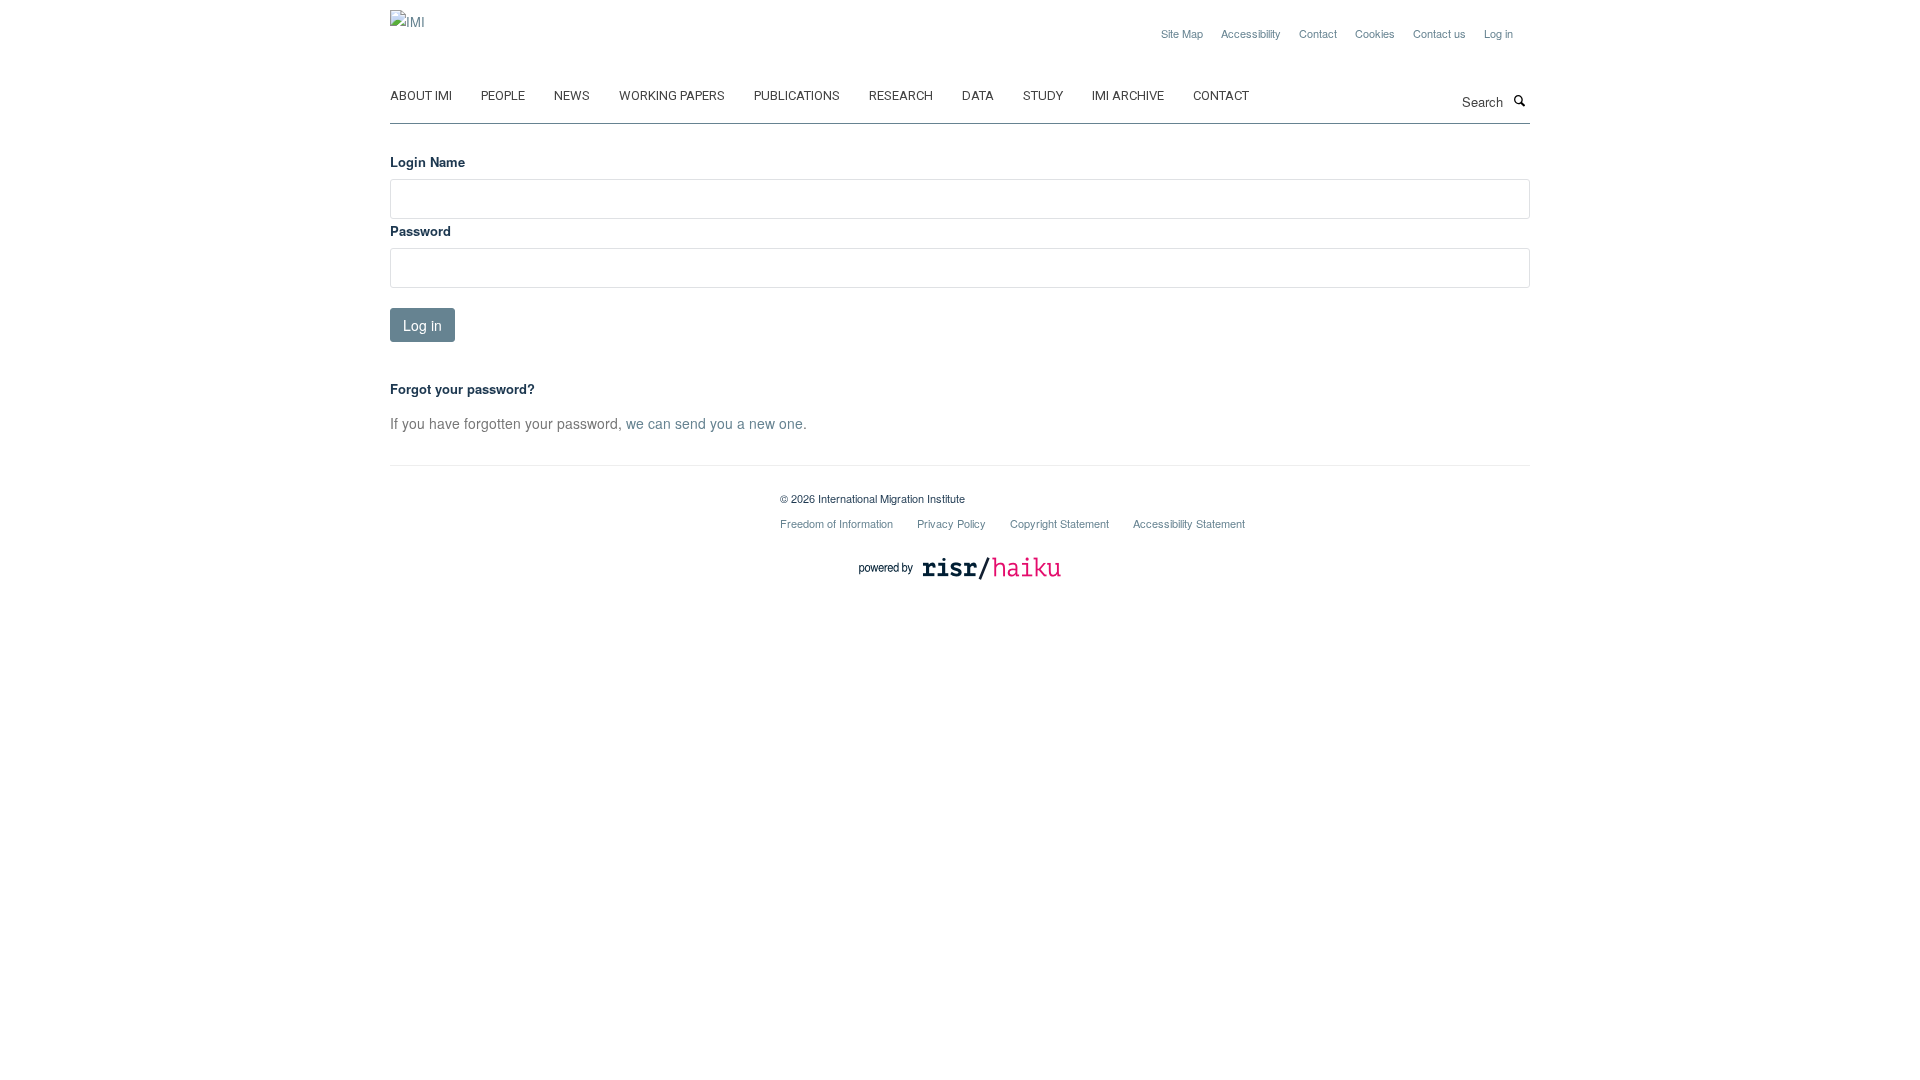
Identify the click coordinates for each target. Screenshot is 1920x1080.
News (572, 95)
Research (901, 95)
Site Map (1182, 33)
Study (1043, 95)
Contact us (1439, 33)
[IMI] (407, 14)
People (503, 95)
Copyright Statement (1059, 523)
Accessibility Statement (1189, 523)
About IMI (421, 95)
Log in (1498, 33)
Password (420, 230)
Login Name (427, 161)
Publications (797, 95)
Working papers (672, 95)
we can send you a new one (714, 423)
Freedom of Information (836, 523)
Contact (1318, 33)
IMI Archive (1128, 95)
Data (978, 95)
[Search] (1519, 100)
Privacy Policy (951, 523)
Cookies (1375, 33)
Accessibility (1251, 33)
